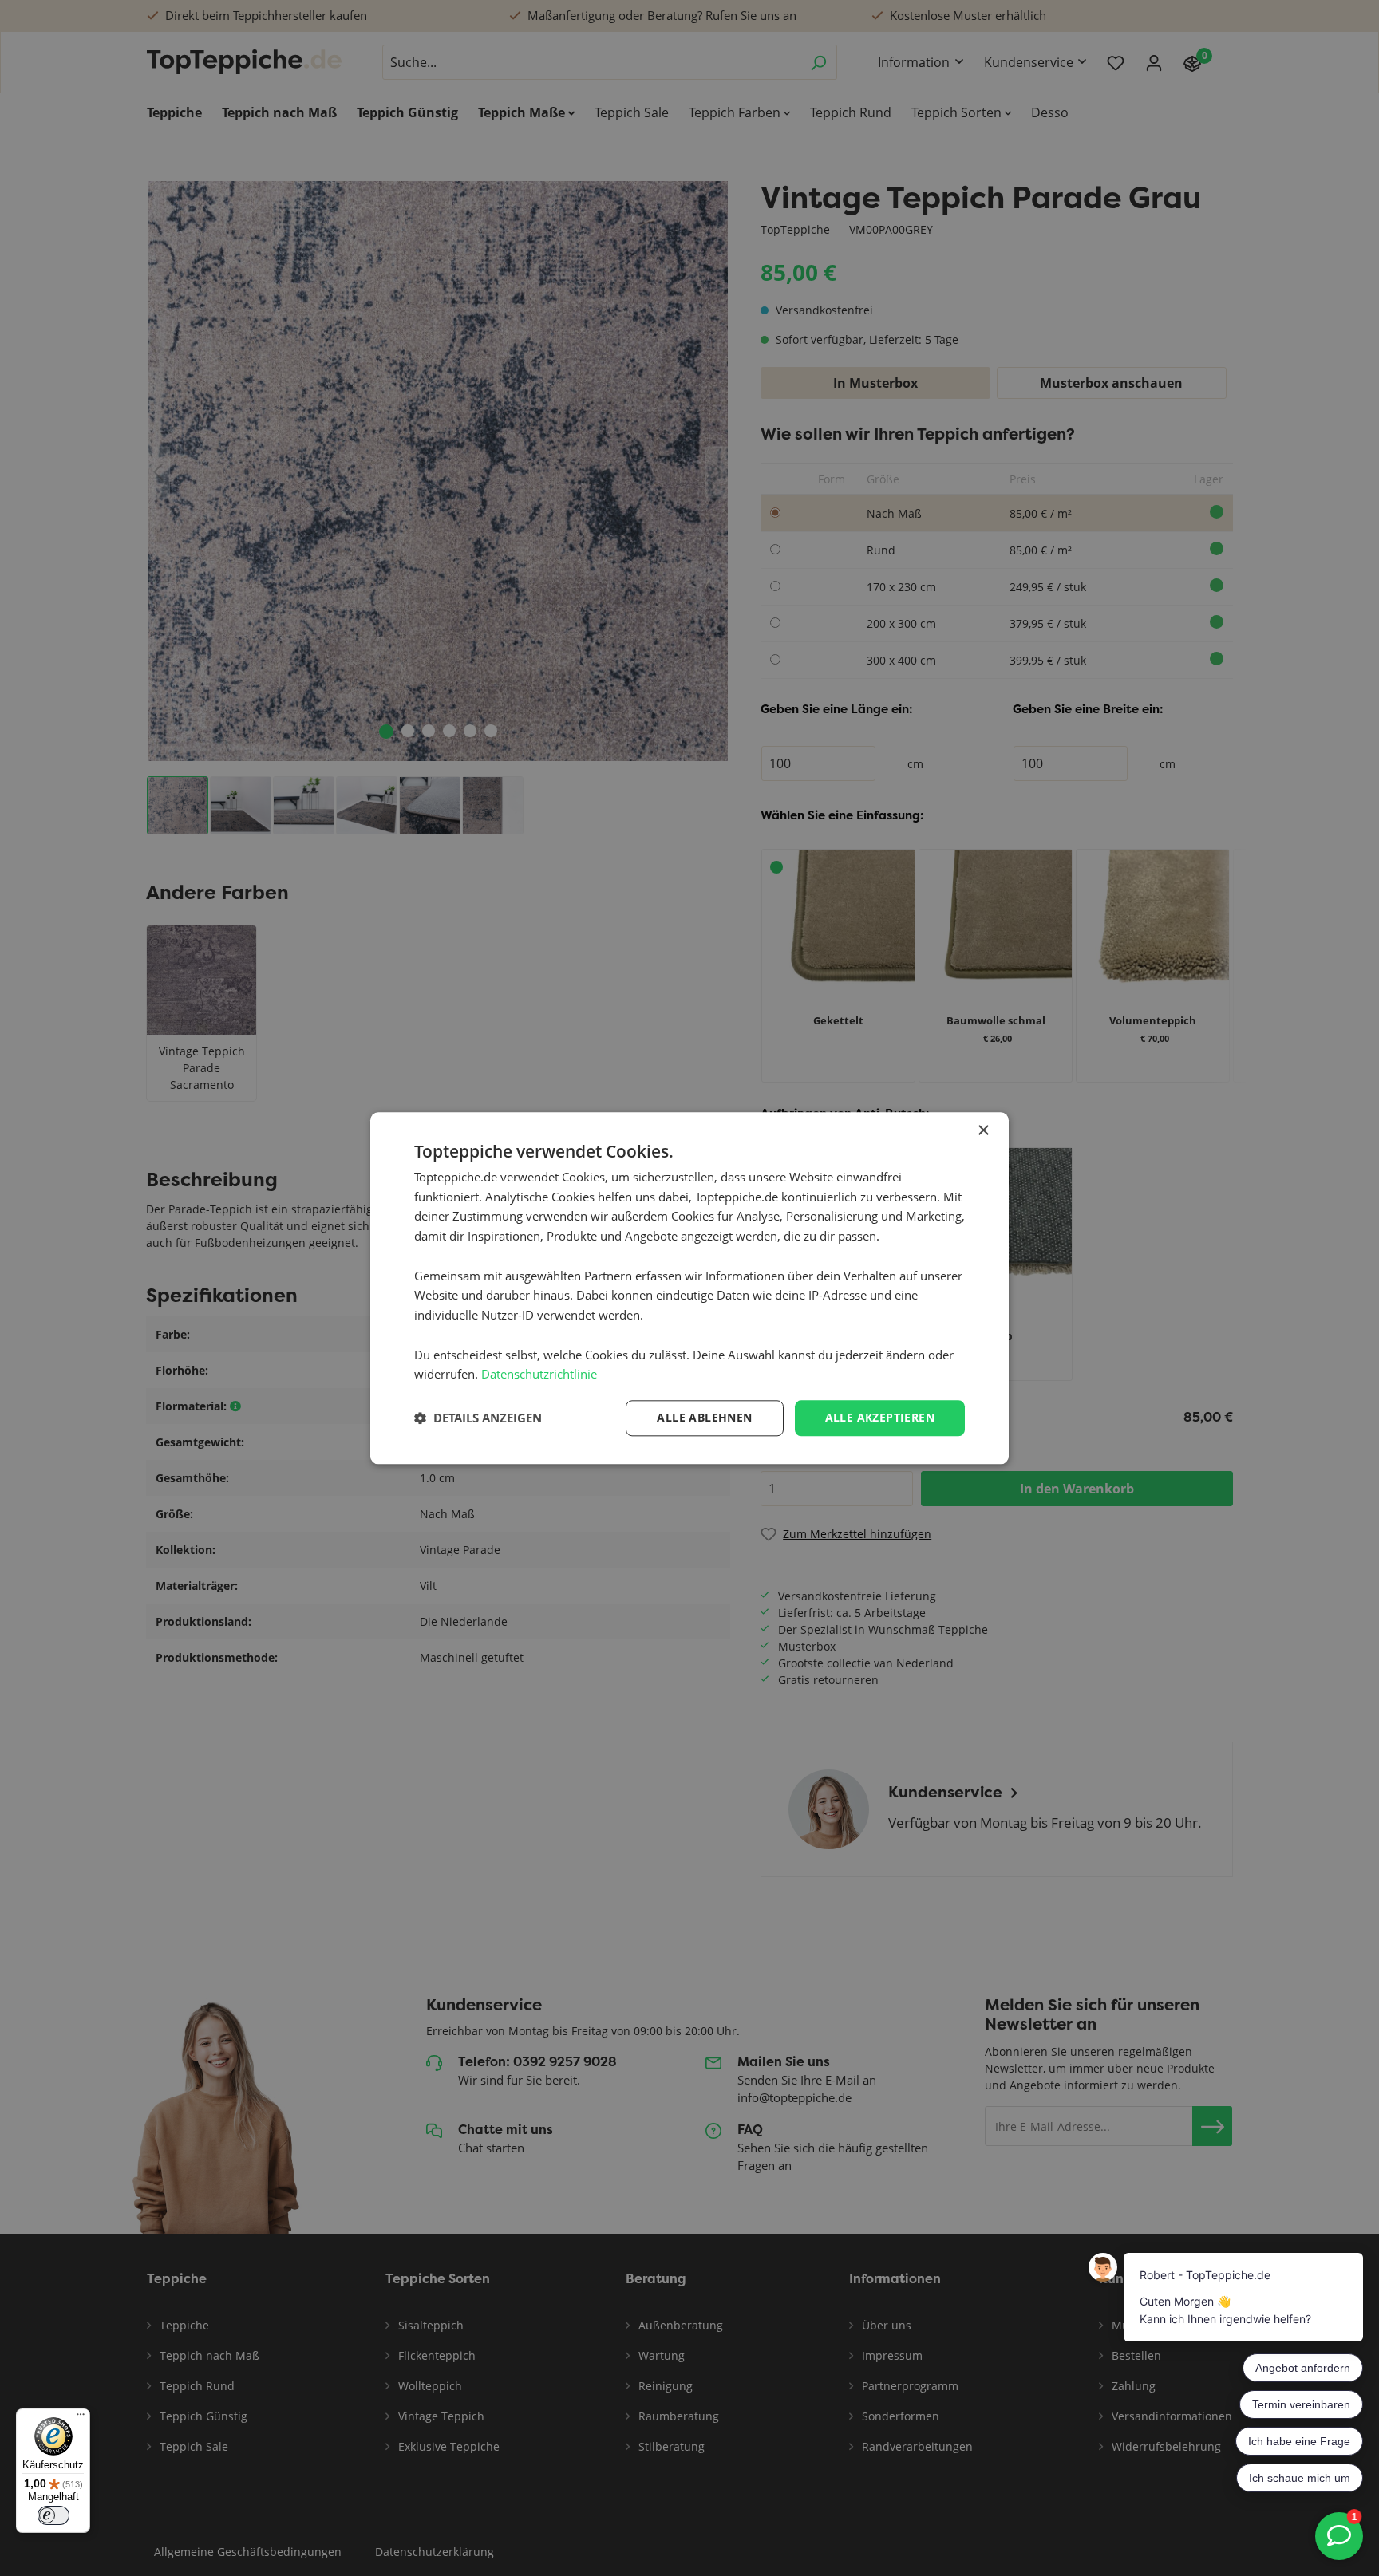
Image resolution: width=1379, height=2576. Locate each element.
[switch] (53, 2515)
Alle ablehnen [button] (704, 1417)
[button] (478, 1418)
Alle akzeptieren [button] (880, 1417)
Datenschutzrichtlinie (539, 1375)
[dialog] (689, 1288)
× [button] (983, 1131)
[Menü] (81, 2418)
